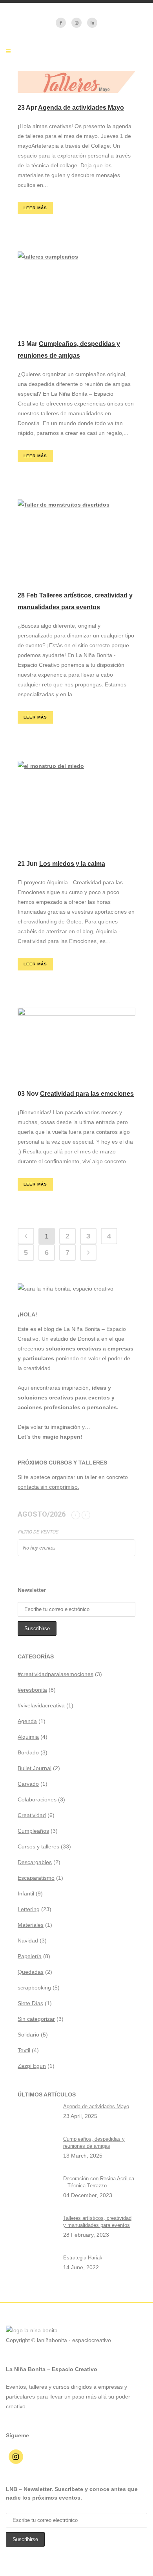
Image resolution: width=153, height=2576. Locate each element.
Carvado (28, 1784)
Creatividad (32, 1815)
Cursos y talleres (38, 1846)
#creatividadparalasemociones (56, 1674)
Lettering (29, 1909)
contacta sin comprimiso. (48, 1487)
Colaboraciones (37, 1799)
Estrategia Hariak (83, 2258)
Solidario (28, 2035)
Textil (24, 2050)
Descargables (35, 1862)
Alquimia (28, 1737)
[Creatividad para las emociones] (76, 1043)
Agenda (27, 1721)
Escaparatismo (36, 1878)
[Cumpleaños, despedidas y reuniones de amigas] (76, 290)
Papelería (30, 1956)
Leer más (35, 208)
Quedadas (31, 1972)
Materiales (31, 1925)
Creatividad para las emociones (87, 1094)
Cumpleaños (33, 1831)
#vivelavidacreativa (41, 1705)
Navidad (28, 1941)
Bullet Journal (35, 1768)
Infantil (26, 1894)
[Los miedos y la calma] (76, 805)
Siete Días (30, 2003)
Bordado (28, 1752)
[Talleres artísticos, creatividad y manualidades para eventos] (76, 540)
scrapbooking (34, 1988)
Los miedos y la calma (72, 864)
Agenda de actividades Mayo (81, 108)
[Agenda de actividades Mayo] (76, 82)
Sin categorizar (36, 2019)
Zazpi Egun (32, 2066)
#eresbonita (32, 1690)
